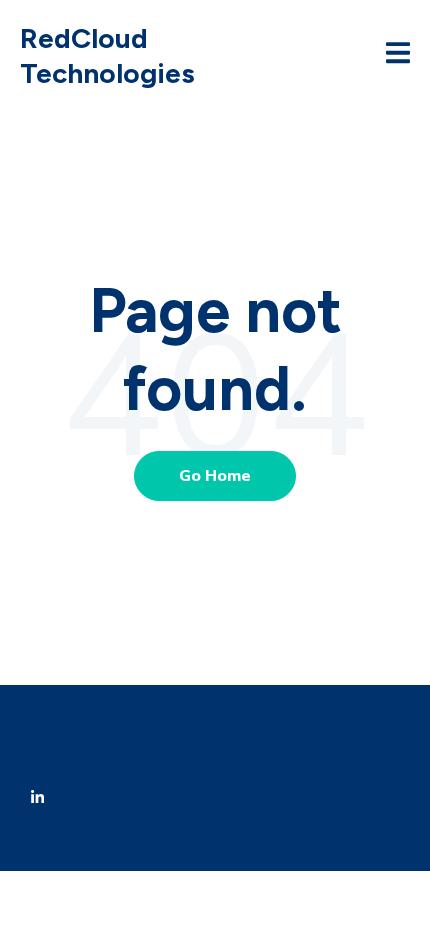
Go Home (215, 476)
